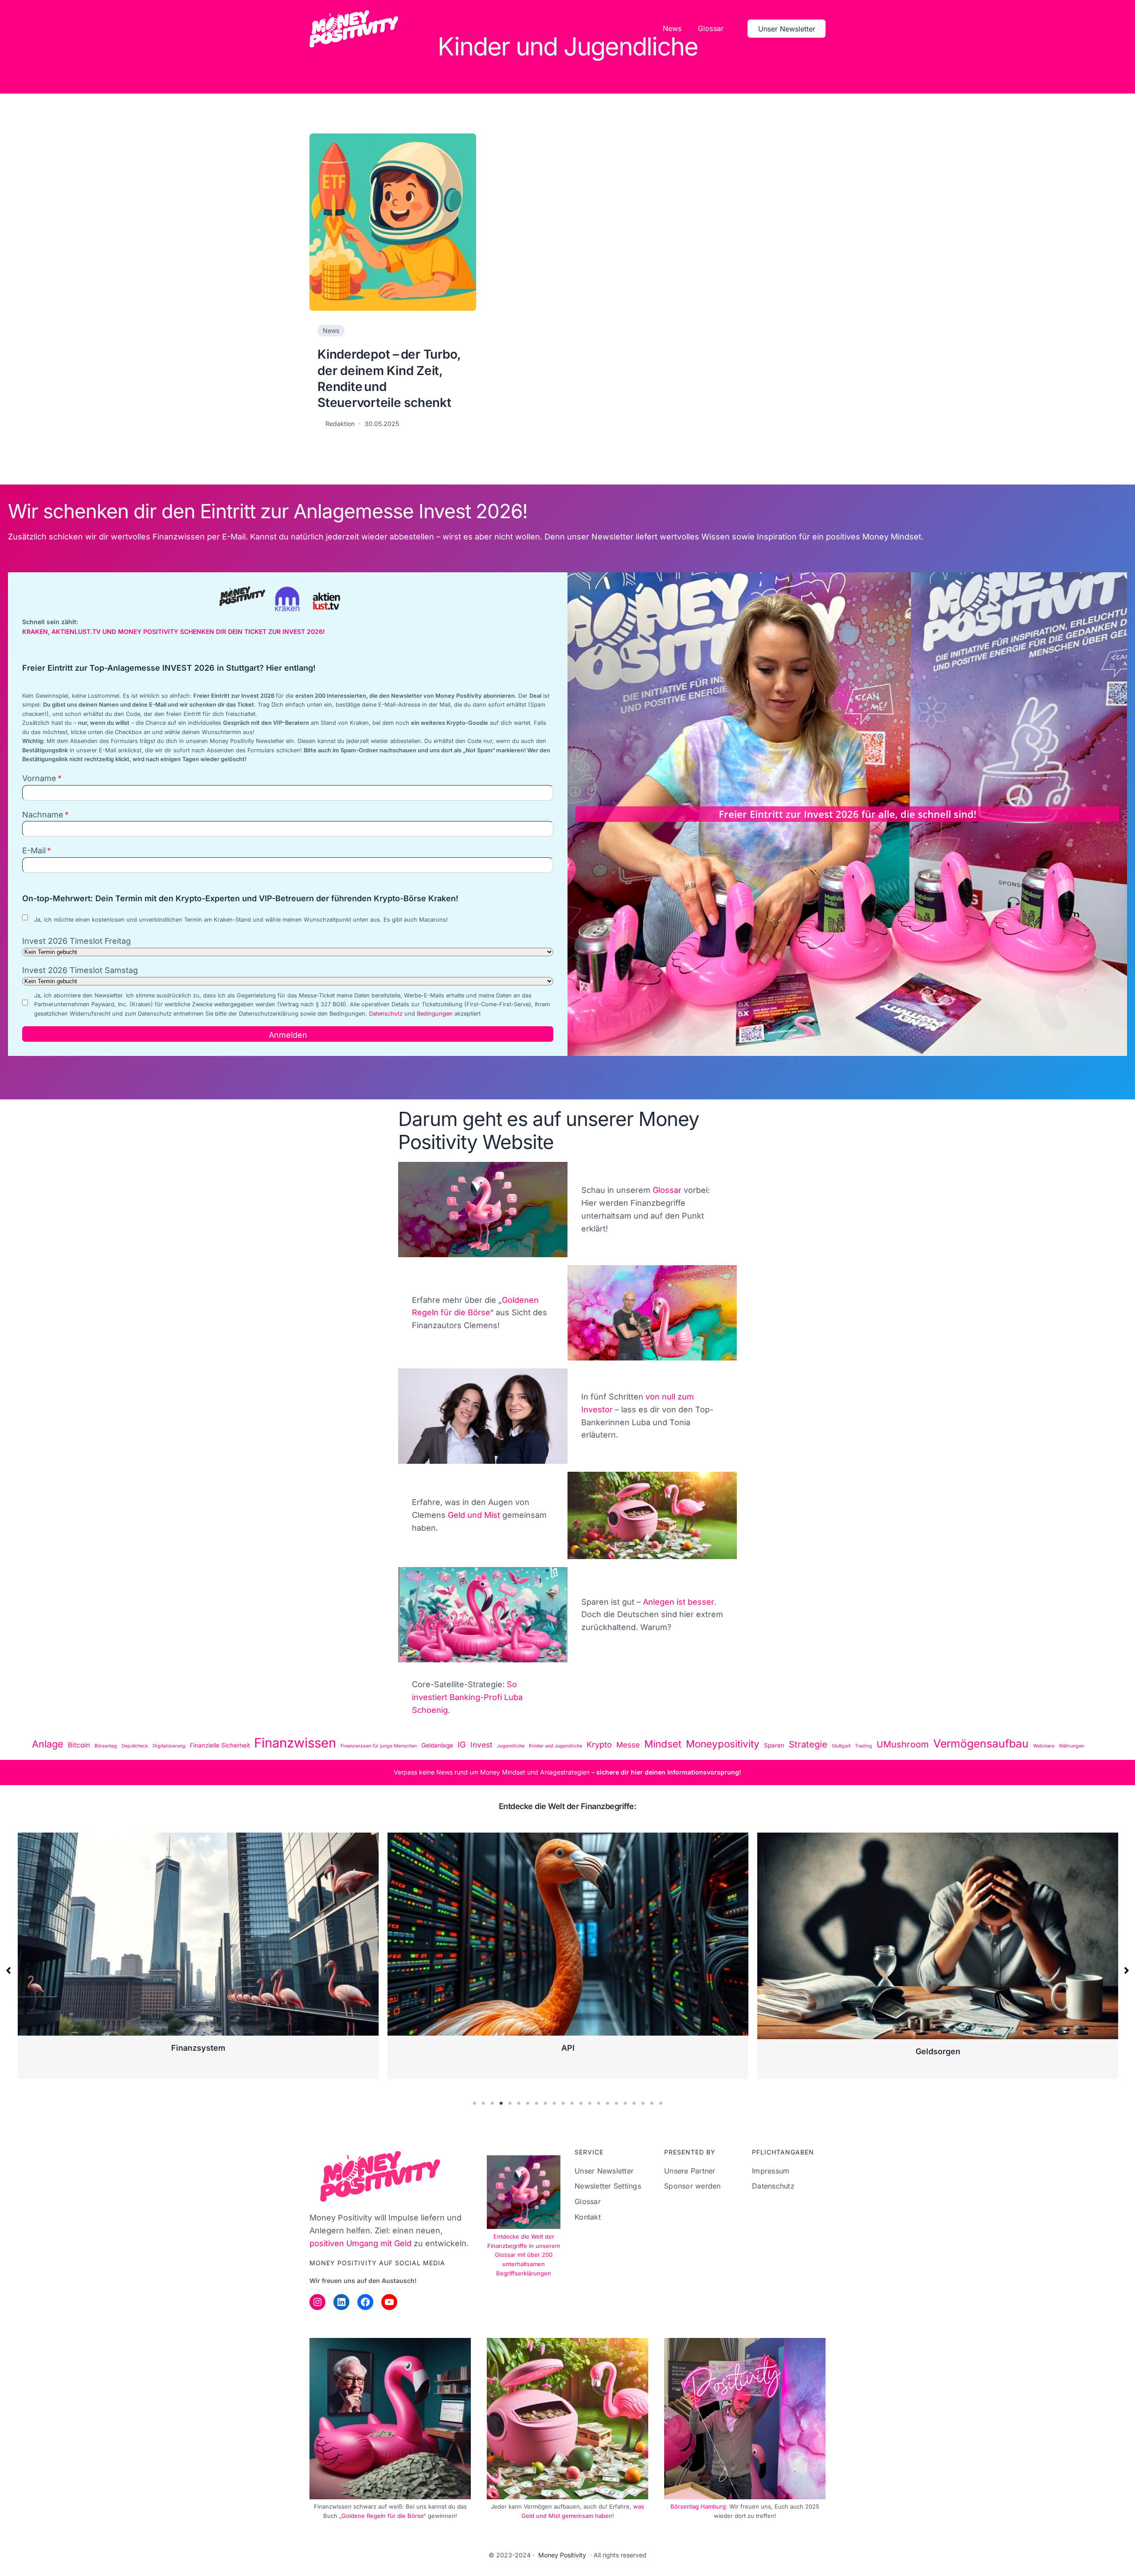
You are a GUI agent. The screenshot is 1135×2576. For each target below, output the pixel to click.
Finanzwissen (295, 1743)
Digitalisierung (169, 1746)
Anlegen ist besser (678, 1602)
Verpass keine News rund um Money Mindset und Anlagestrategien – (495, 1772)
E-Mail (34, 850)
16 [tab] (607, 2103)
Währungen (1071, 1746)
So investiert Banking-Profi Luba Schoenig (467, 1697)
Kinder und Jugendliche (556, 1746)
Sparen (774, 1745)
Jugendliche (511, 1746)
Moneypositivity (723, 1744)
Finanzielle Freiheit (938, 2051)
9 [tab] (545, 2103)
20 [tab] (643, 2103)
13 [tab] (581, 2103)
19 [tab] (634, 2103)
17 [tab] (616, 2103)
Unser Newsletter (787, 29)
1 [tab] (474, 2103)
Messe (628, 1745)
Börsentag (106, 1746)
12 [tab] (572, 2103)
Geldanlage (437, 1745)
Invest (481, 1745)
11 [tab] (563, 2103)
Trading (863, 1746)
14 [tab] (590, 2103)
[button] (8, 1970)
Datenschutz (386, 1014)
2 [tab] (483, 2103)
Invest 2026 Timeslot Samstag (80, 970)
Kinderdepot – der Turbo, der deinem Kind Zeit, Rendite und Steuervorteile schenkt (389, 378)
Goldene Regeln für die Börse (382, 2516)
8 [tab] (536, 2103)
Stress (568, 2051)
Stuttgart (841, 1746)
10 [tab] (554, 2103)
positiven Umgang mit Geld (360, 2243)
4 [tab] (501, 2103)
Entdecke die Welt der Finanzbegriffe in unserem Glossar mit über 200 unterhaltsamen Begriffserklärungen (524, 2255)
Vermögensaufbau (981, 1743)
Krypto (599, 1744)
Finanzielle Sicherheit (220, 1745)
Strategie (808, 1744)
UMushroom (903, 1744)
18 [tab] (625, 2103)
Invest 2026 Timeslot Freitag (76, 941)
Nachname (43, 815)
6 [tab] (519, 2103)
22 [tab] (661, 2103)
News (331, 330)
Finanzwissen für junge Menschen (379, 1746)
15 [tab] (599, 2103)
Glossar (667, 1190)
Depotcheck (135, 1746)
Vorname (39, 778)
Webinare (1044, 1746)
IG (462, 1744)
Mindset (663, 1744)
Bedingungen (435, 1014)
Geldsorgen (198, 2051)
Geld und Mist (474, 1515)
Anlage (48, 1744)
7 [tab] (528, 2103)
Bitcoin (79, 1745)
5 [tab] (510, 2103)
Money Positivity (562, 2555)
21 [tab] (652, 2103)
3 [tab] (492, 2103)
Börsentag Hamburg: (700, 2506)
